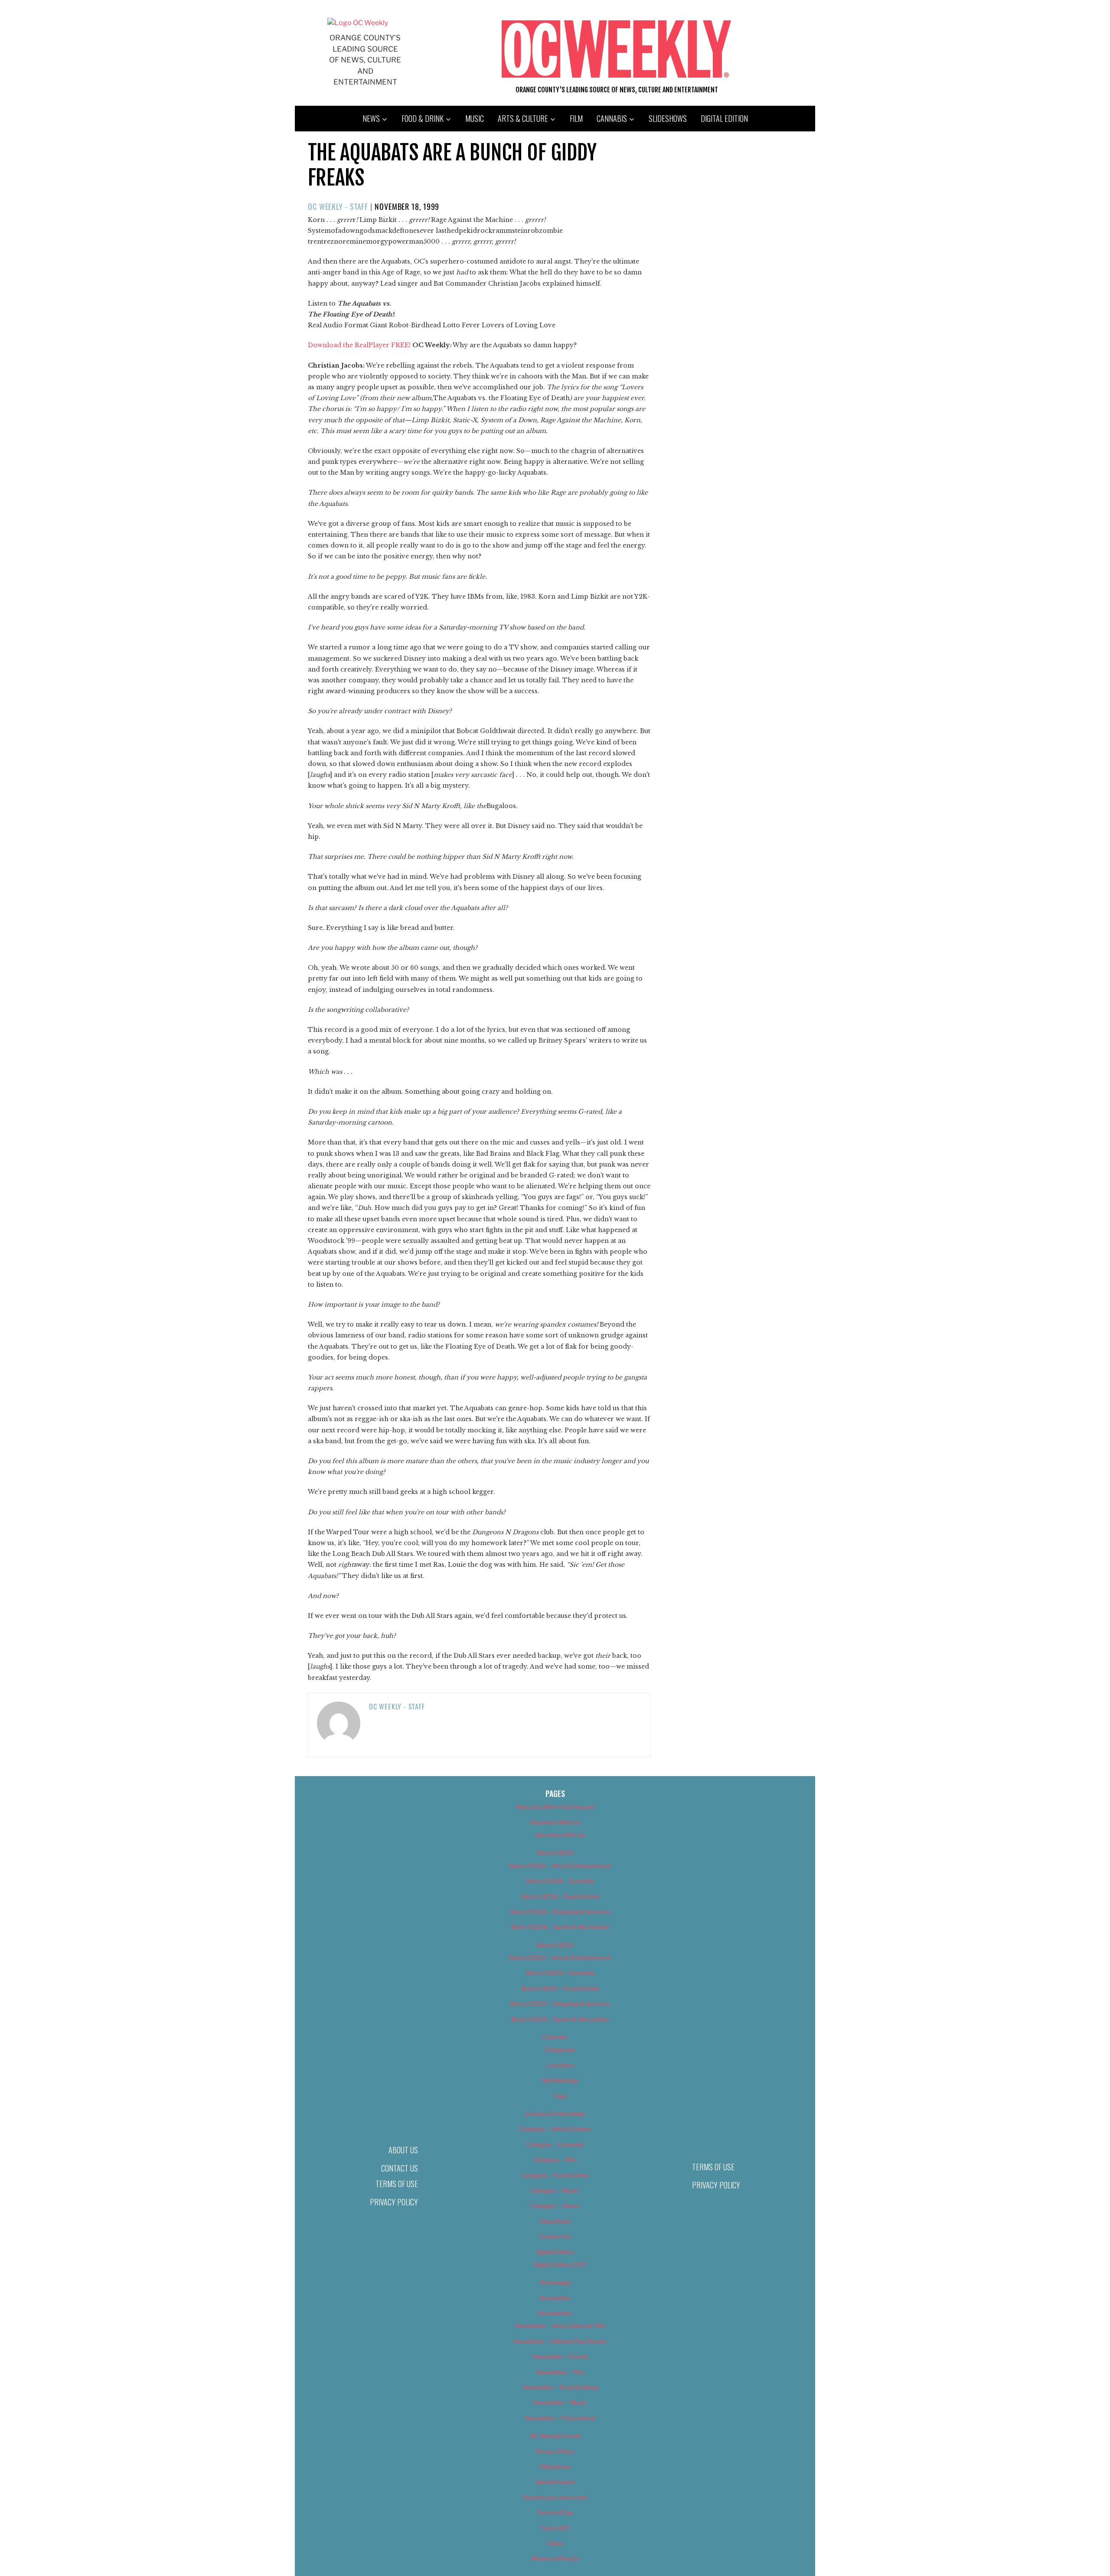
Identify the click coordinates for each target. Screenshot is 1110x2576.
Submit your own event (555, 2497)
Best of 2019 (555, 1945)
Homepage (555, 2282)
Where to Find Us (555, 2558)
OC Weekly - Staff (338, 206)
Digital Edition (724, 118)
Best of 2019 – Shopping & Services (560, 2004)
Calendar (555, 2037)
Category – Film (555, 2160)
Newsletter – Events (560, 2356)
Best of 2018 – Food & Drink (560, 1896)
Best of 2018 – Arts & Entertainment (560, 1866)
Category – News (555, 2206)
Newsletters (555, 2313)
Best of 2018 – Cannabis (560, 1881)
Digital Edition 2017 (560, 2265)
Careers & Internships (555, 2114)
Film (576, 118)
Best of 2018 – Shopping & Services (560, 1912)
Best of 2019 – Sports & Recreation (560, 2019)
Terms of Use (397, 2184)
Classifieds (555, 2221)
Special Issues (555, 2482)
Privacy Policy (394, 2202)
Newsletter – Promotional (560, 2418)
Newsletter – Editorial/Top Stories (560, 2341)
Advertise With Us (555, 1822)
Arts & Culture (523, 118)
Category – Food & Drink (555, 2175)
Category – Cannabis (555, 2144)
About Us (403, 2150)
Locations (560, 2065)
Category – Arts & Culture (555, 2129)
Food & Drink (423, 118)
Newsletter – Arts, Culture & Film (560, 2326)
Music (475, 118)
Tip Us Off (555, 2528)
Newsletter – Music (560, 2402)
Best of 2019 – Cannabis (560, 1973)
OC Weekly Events (555, 2436)
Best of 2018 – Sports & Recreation (560, 1927)
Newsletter (555, 2298)
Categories (560, 2049)
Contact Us (400, 2168)
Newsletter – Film (560, 2372)
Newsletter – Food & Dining (560, 2387)
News (371, 118)
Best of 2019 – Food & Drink (560, 1988)
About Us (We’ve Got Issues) (555, 1807)
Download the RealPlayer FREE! (359, 345)
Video (555, 2543)
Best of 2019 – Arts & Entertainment (560, 1958)
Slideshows (668, 118)
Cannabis (612, 118)
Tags (560, 2096)
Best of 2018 (555, 1853)
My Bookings (560, 2080)
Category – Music (555, 2190)
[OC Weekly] (358, 23)
